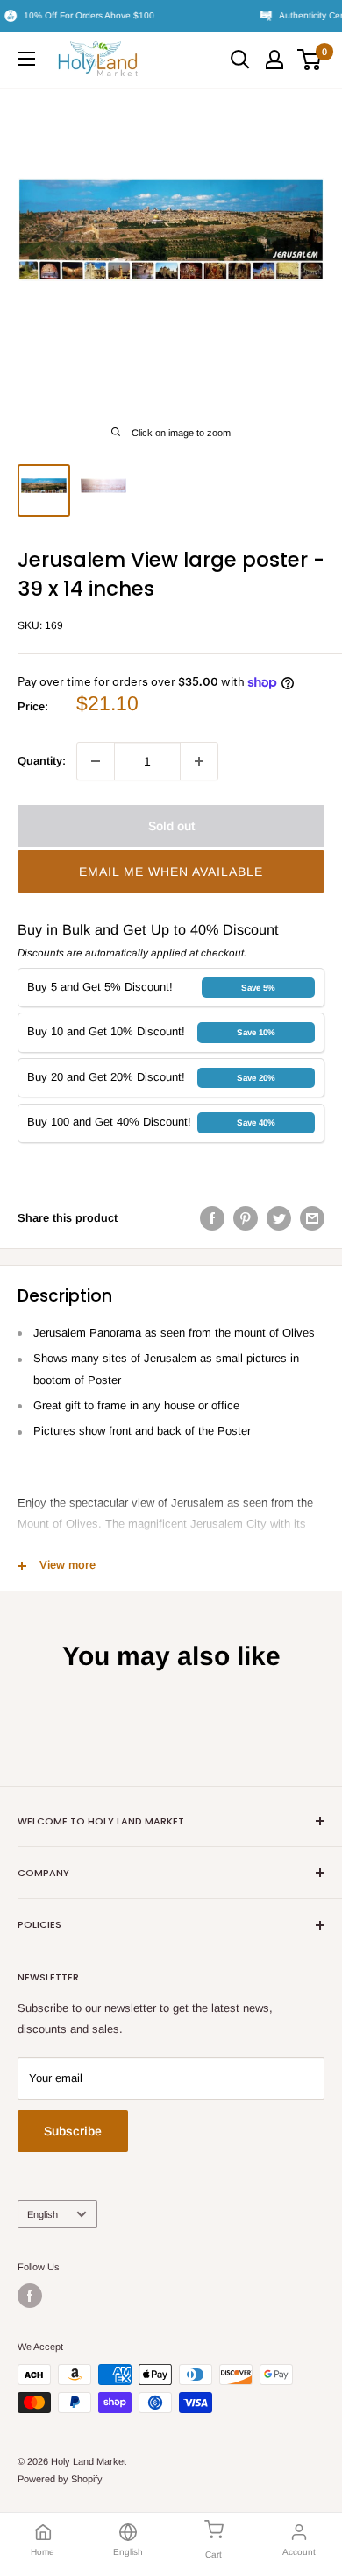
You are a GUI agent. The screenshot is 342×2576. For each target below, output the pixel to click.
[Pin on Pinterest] (246, 1218)
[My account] (274, 60)
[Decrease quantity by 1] (96, 761)
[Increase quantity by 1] (199, 761)
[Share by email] (312, 1218)
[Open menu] (26, 59)
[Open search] (240, 60)
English (43, 2214)
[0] (310, 60)
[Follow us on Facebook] (30, 2296)
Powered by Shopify (60, 2479)
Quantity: (42, 761)
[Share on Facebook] (212, 1218)
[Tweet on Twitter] (279, 1218)
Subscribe (73, 2131)
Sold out (171, 826)
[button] (171, 872)
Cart (214, 2555)
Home (43, 2552)
